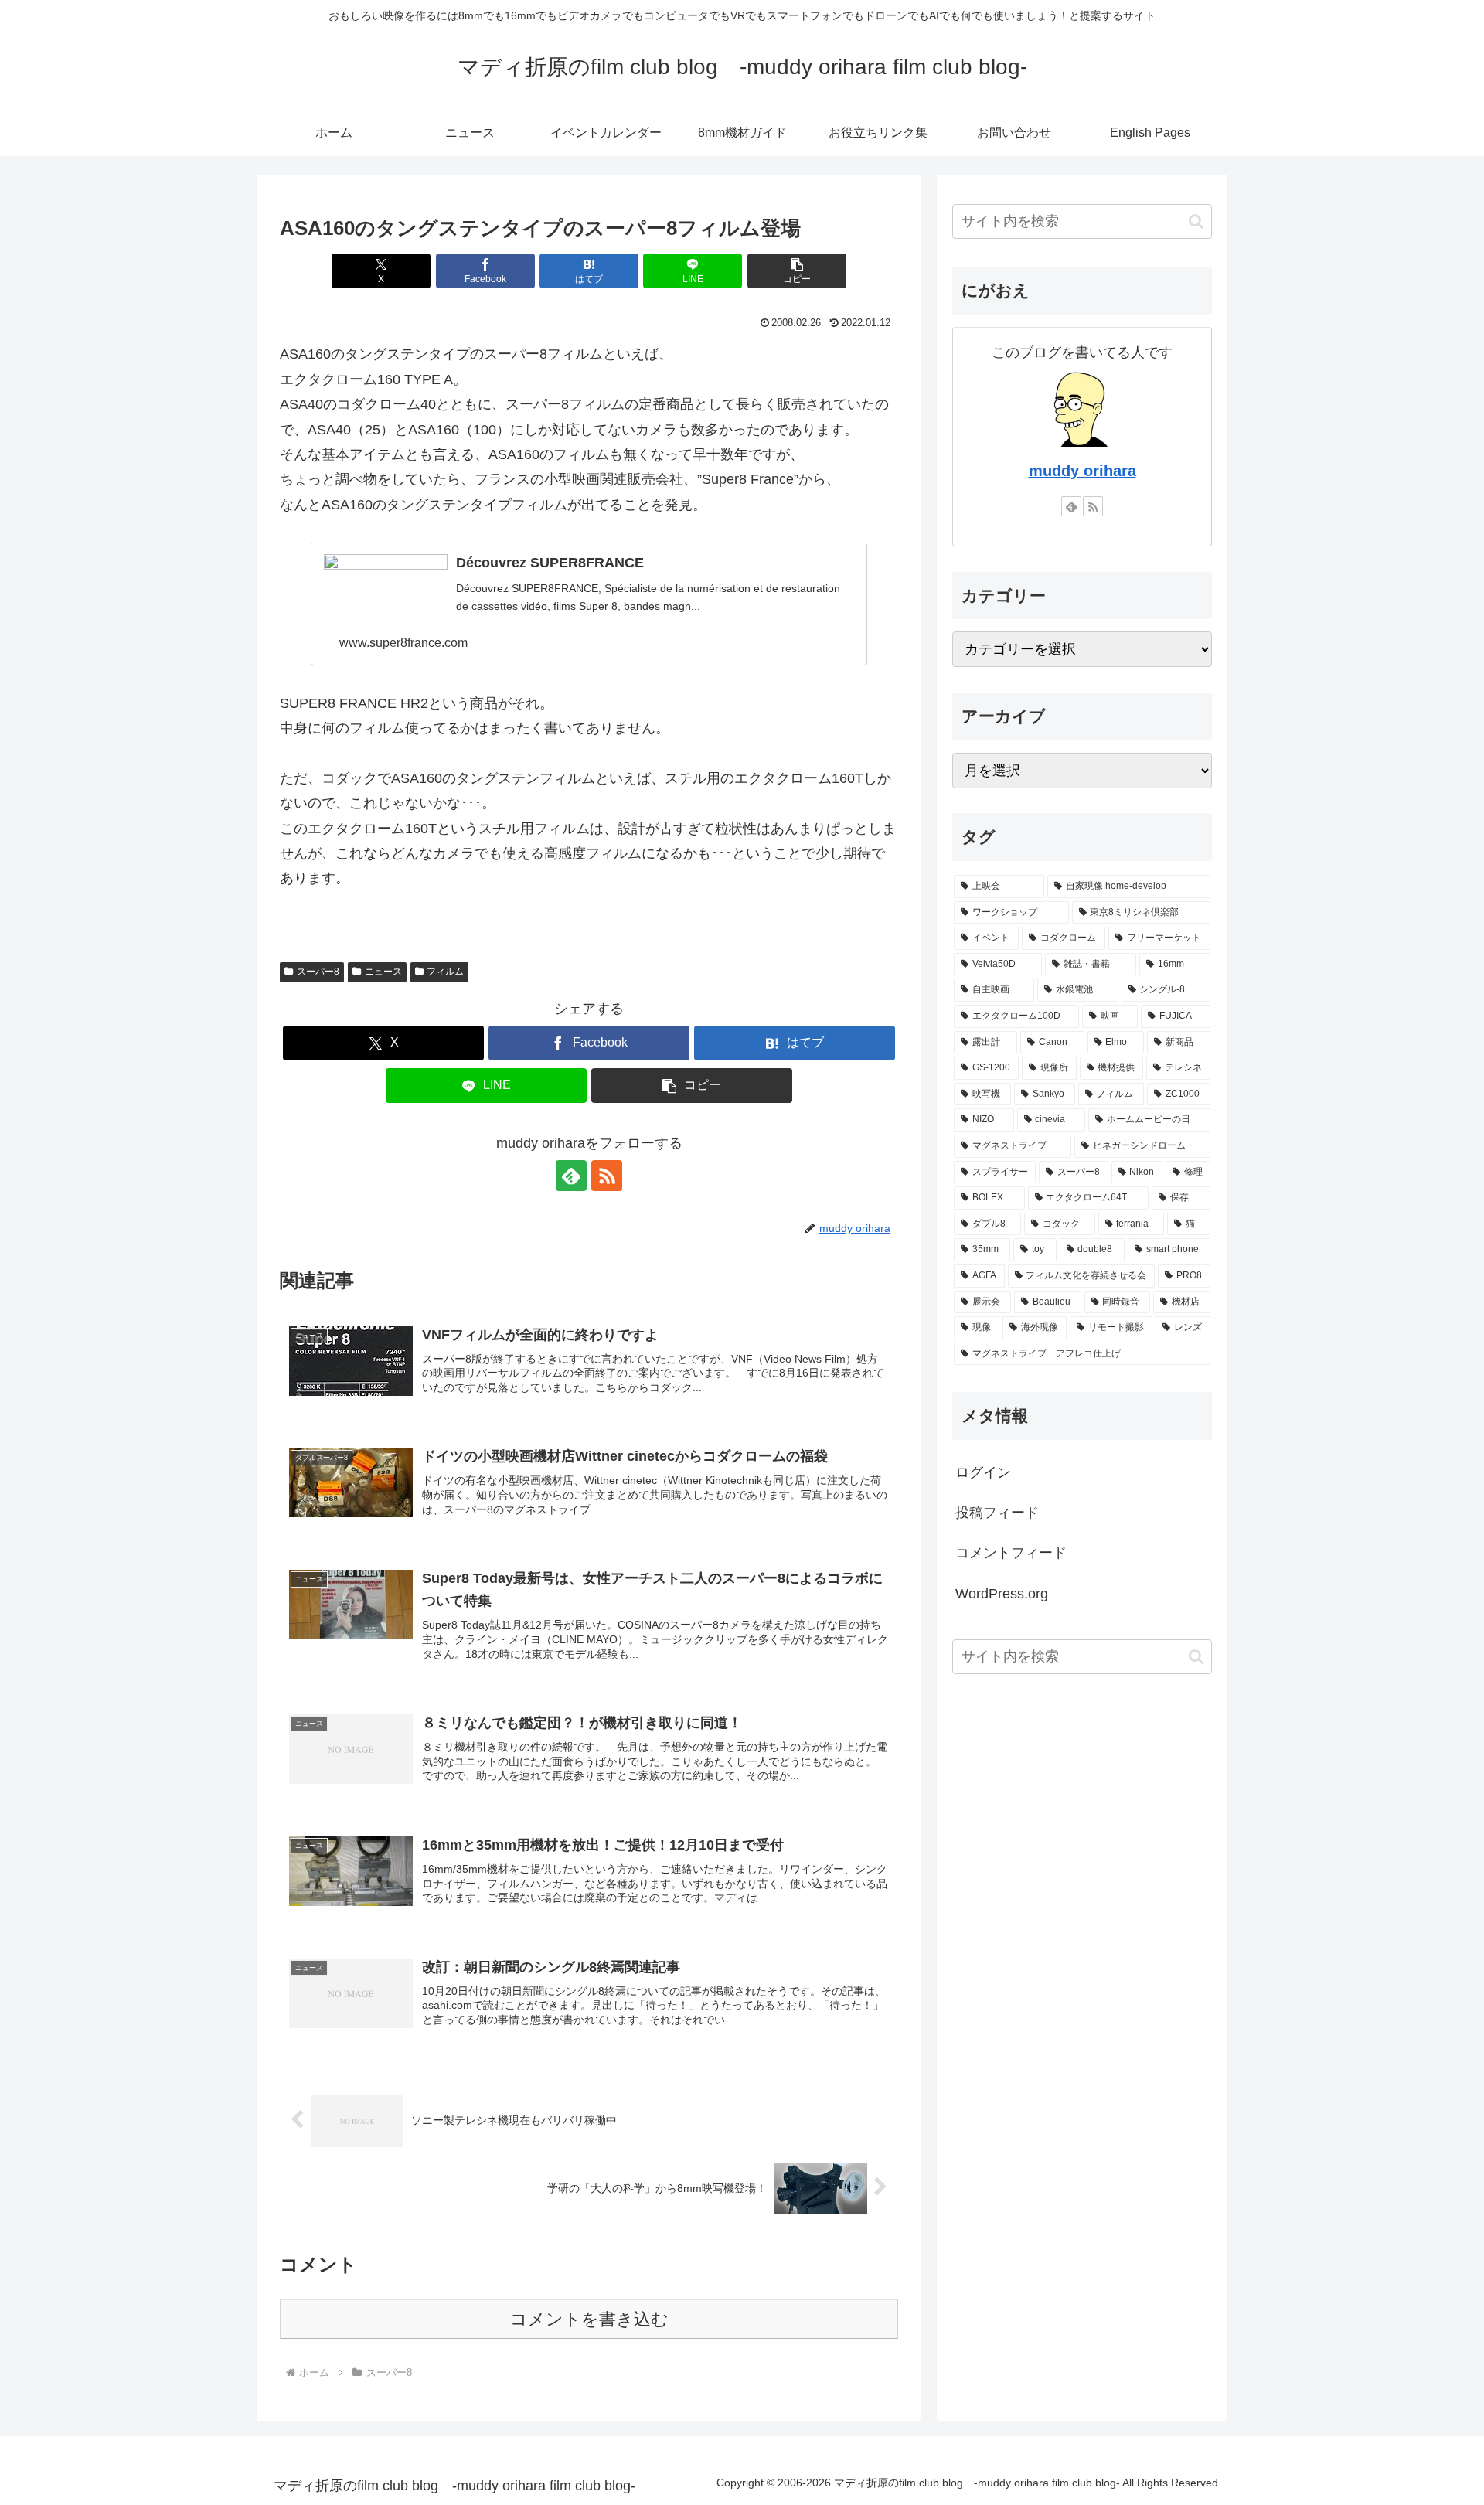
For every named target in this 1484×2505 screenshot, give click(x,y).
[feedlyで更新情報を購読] (571, 1176)
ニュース (383, 972)
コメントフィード (1011, 1553)
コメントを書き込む (589, 2319)
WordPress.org (1002, 1594)
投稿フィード (997, 1513)
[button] (797, 271)
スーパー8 (318, 972)
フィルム (445, 972)
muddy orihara (1082, 471)
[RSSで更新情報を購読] (607, 1176)
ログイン (983, 1472)
